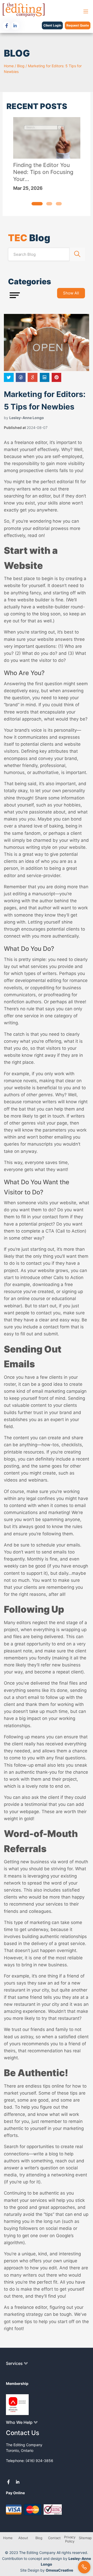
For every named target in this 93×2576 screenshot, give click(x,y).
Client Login (52, 25)
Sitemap (85, 2538)
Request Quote (78, 25)
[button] (37, 204)
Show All (71, 293)
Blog (21, 66)
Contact (54, 2538)
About (23, 2538)
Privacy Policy (70, 2539)
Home (9, 66)
